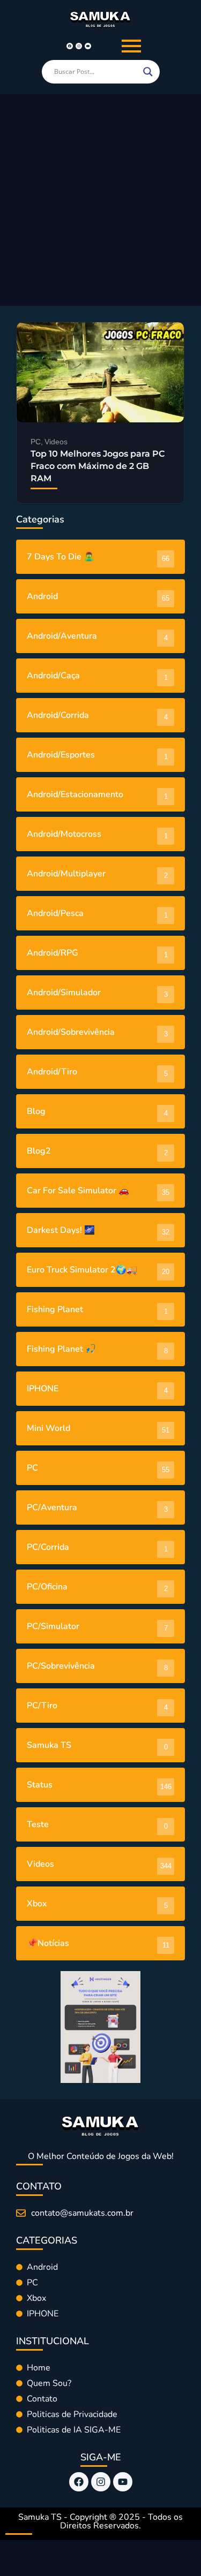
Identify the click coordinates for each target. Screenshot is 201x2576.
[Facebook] (70, 46)
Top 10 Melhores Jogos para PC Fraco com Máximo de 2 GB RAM (98, 466)
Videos (56, 442)
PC (37, 442)
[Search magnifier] (148, 72)
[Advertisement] (100, 200)
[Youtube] (88, 46)
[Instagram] (79, 46)
